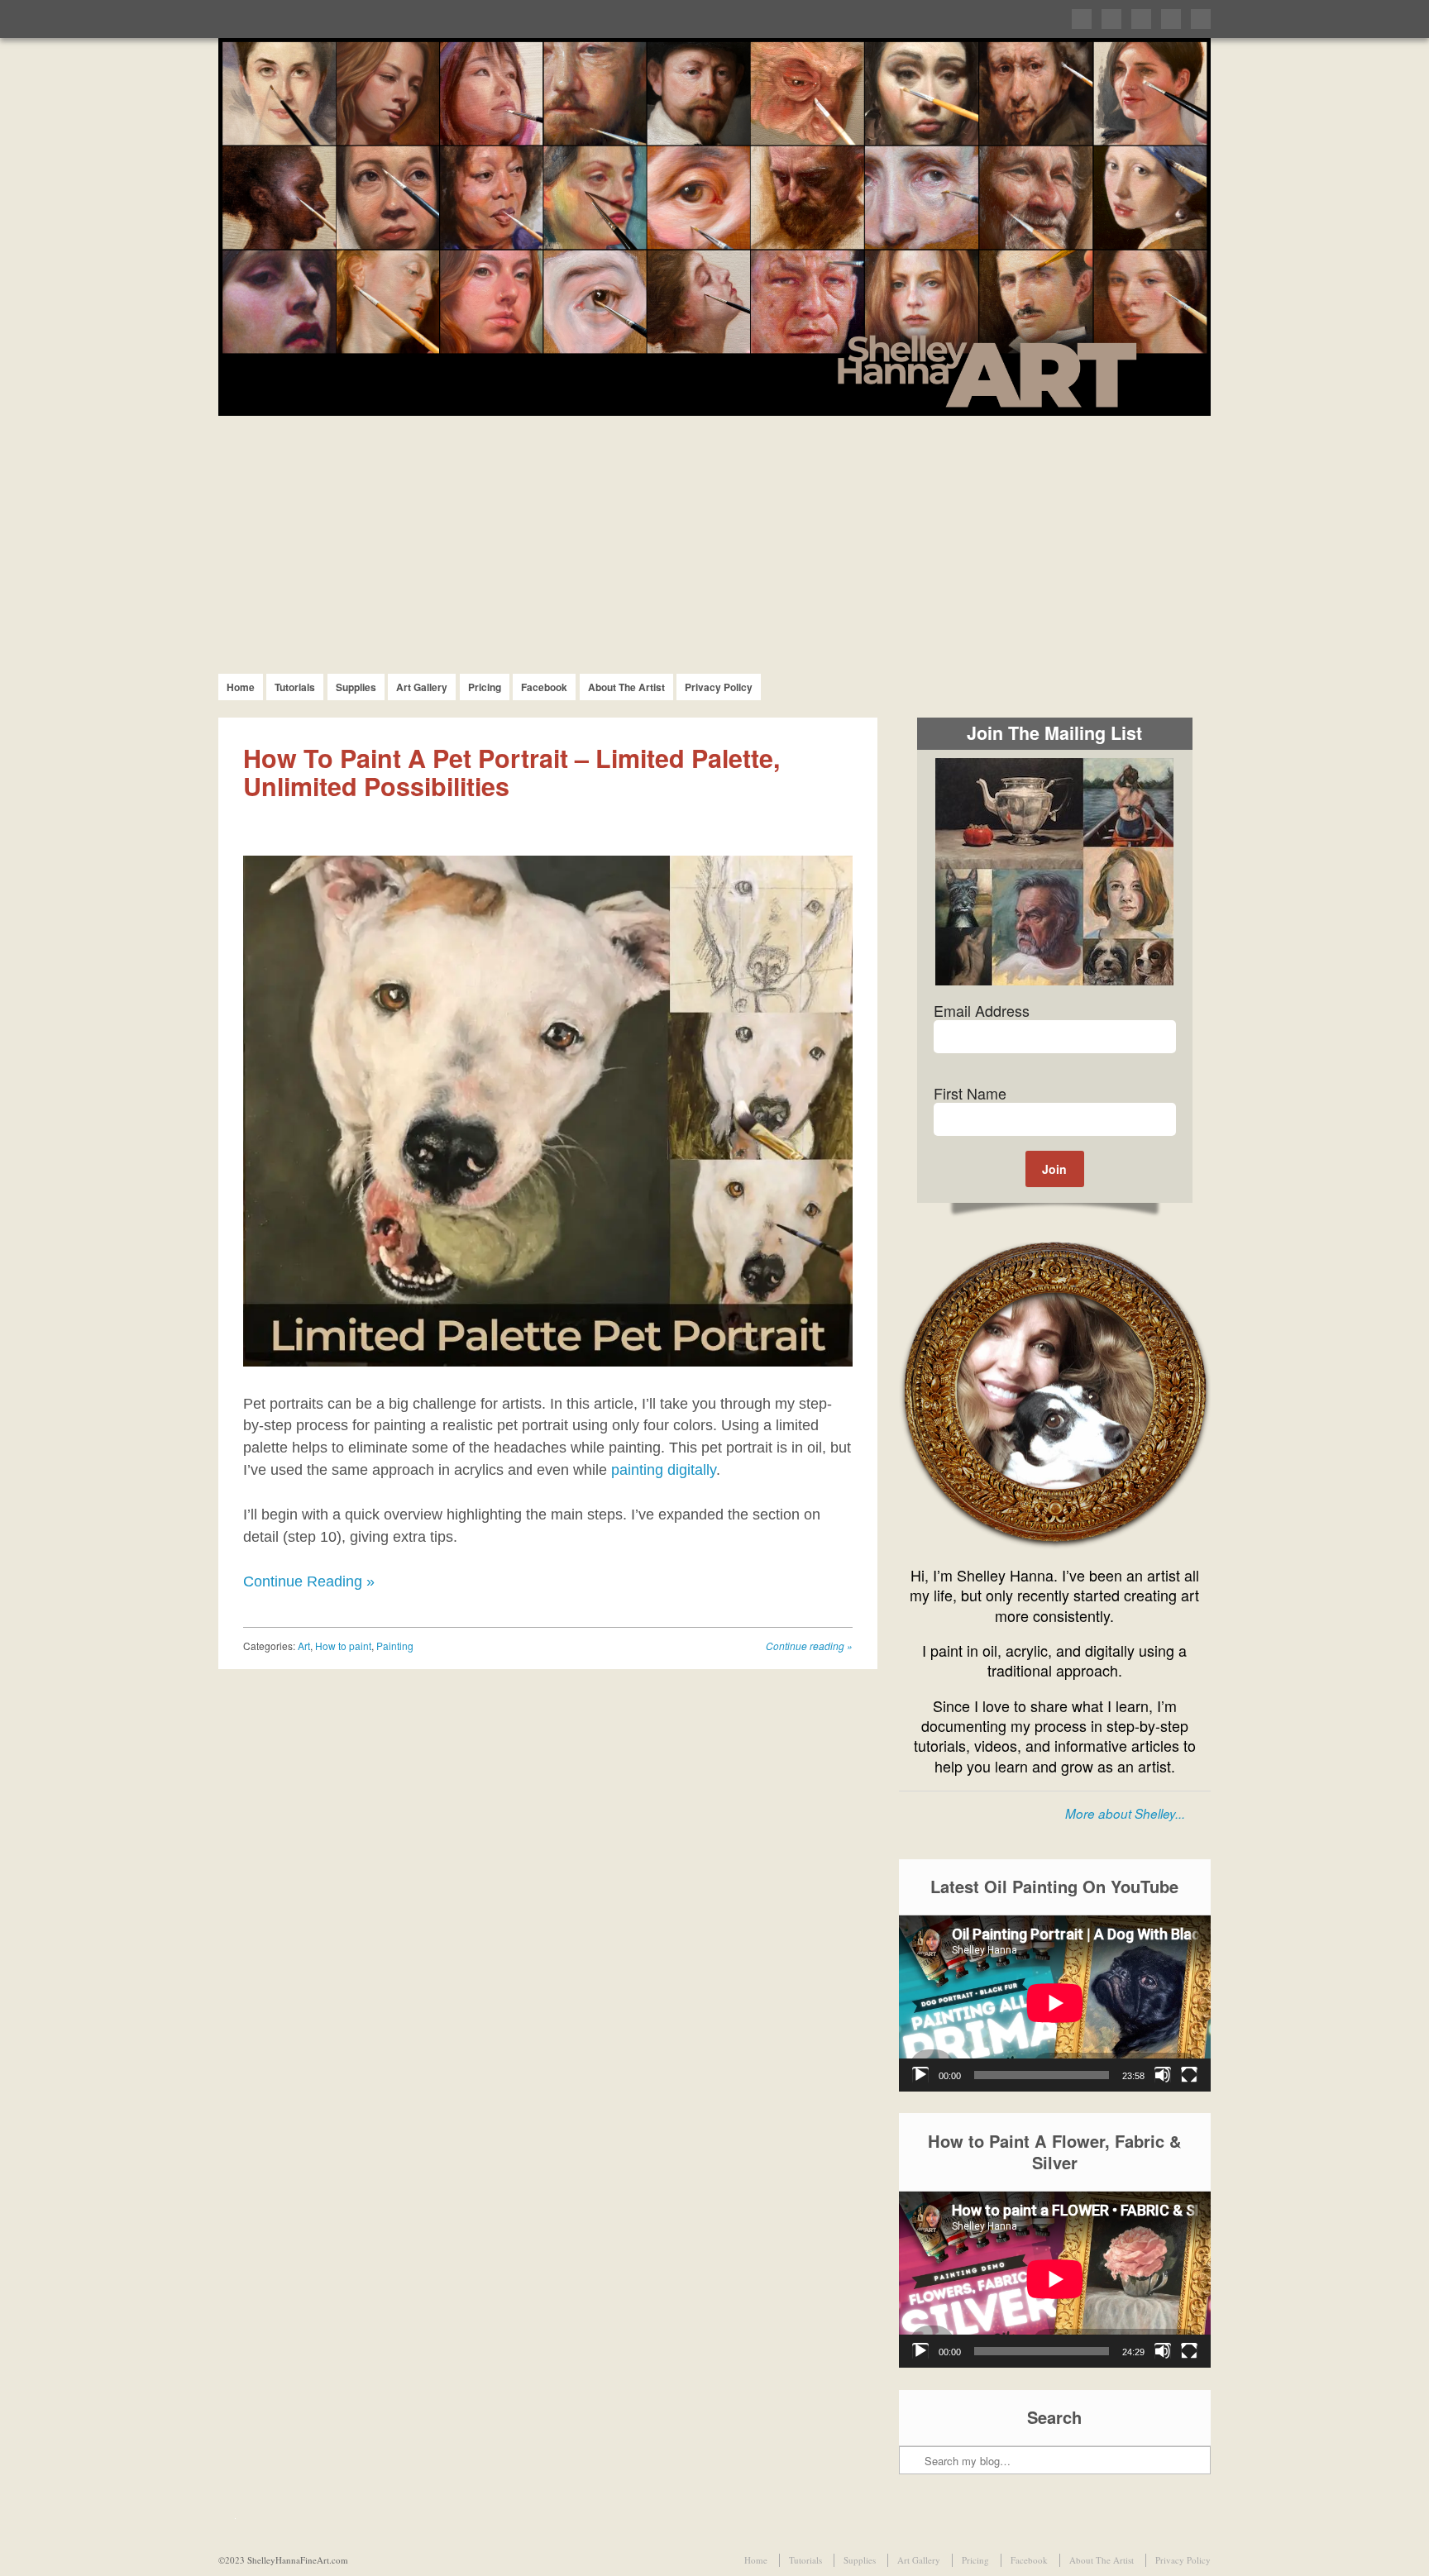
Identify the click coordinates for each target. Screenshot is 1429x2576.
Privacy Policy (719, 687)
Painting (395, 1646)
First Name (970, 1093)
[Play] (920, 2075)
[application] (1055, 2003)
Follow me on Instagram (1171, 19)
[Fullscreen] (1189, 2075)
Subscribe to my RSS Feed (1201, 19)
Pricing (485, 687)
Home (241, 687)
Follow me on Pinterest (1141, 19)
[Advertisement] (714, 540)
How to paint (343, 1646)
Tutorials (295, 687)
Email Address (982, 1010)
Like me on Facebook (1111, 19)
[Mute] (1163, 2075)
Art (304, 1646)
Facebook (544, 687)
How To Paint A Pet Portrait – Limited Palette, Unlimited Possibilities (511, 772)
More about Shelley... (1125, 1813)
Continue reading (809, 1646)
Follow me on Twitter (1082, 19)
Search (913, 2411)
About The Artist (626, 687)
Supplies (356, 687)
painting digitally (664, 1470)
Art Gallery (422, 687)
